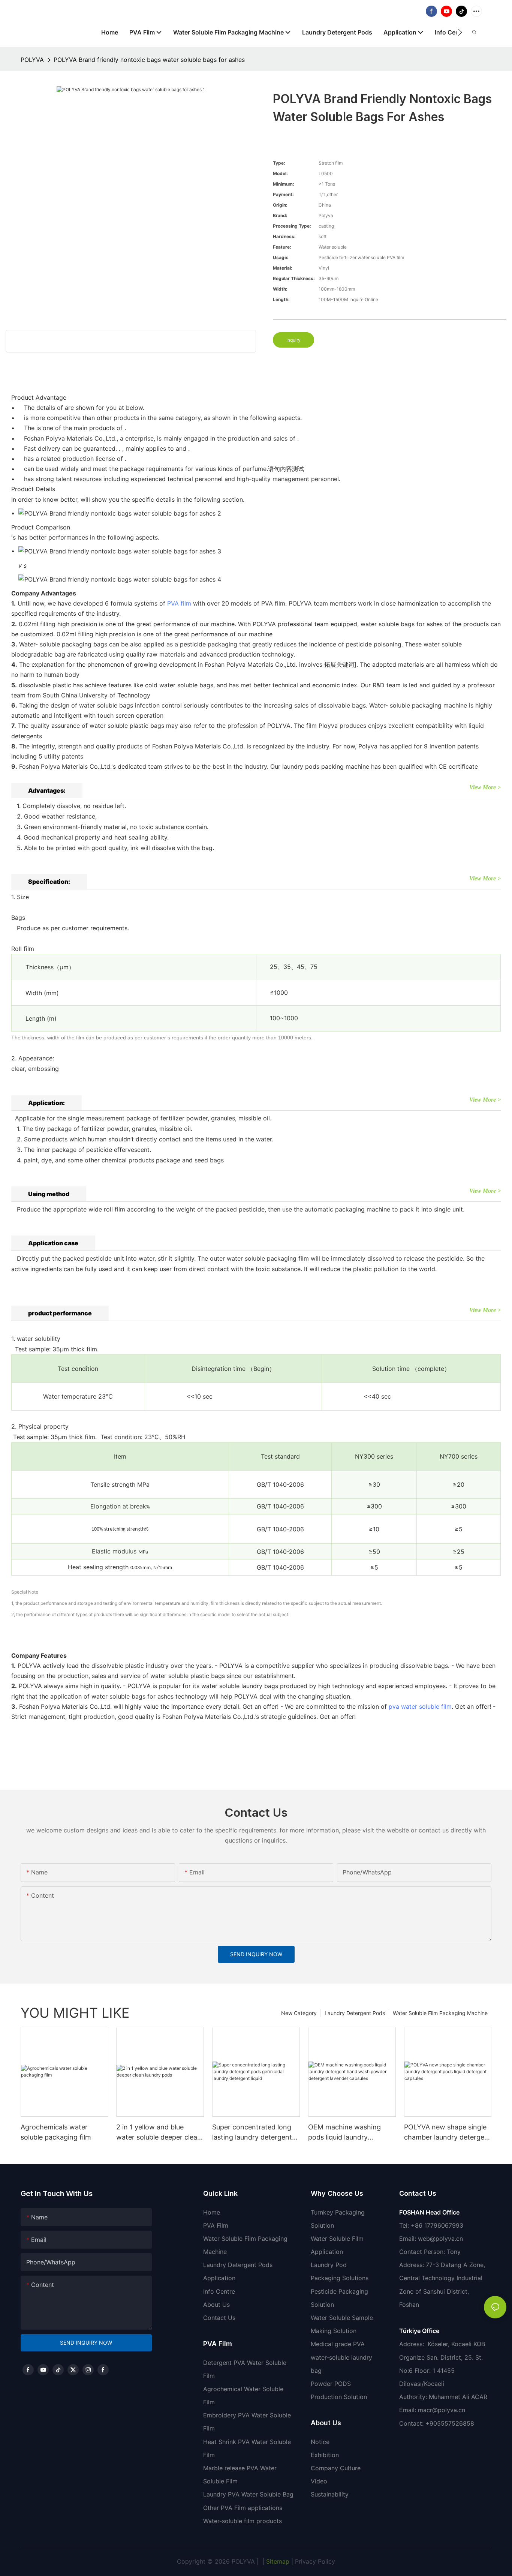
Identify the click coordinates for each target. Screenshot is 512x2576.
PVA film (179, 603)
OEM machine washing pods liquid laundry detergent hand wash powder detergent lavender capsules (352, 2133)
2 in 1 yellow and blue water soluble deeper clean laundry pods (159, 2133)
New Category (299, 2013)
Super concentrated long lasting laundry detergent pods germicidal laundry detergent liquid (252, 2133)
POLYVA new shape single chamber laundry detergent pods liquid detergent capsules (448, 2133)
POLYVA (32, 60)
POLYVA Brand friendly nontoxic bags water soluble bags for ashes (149, 60)
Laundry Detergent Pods (355, 2013)
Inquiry (293, 340)
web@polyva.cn (440, 2239)
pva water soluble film (420, 1706)
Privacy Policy (315, 2561)
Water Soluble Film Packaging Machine (440, 2013)
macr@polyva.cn (442, 2410)
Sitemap (277, 2561)
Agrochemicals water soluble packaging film (56, 2132)
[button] (460, 32)
